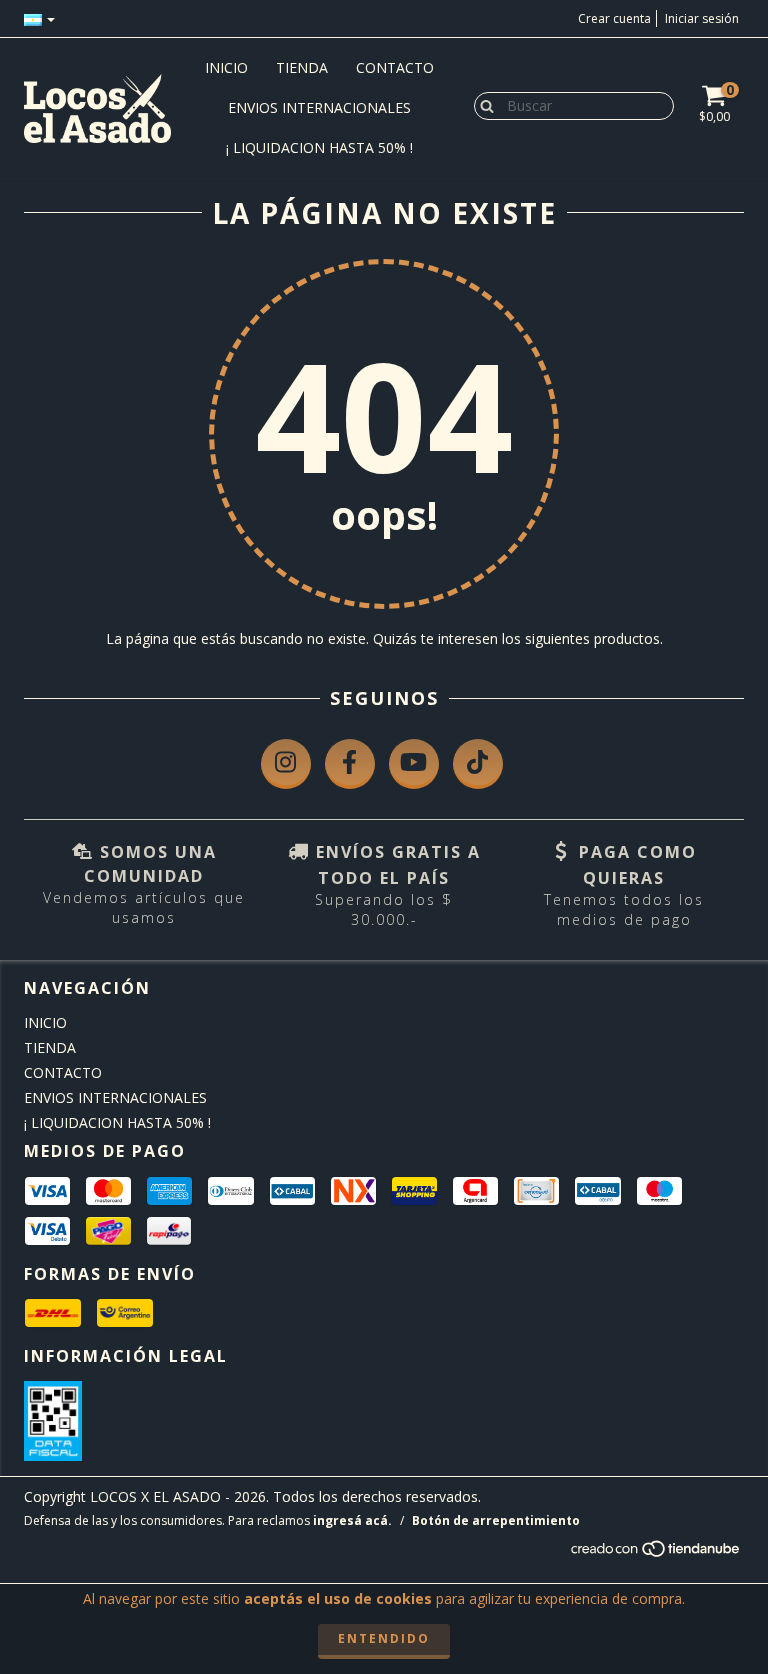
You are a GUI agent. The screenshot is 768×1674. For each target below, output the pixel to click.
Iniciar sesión (702, 18)
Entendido (384, 1638)
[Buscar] (482, 105)
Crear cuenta (614, 18)
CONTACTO (395, 67)
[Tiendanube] (656, 1553)
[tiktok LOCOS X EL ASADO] (478, 764)
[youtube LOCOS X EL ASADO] (414, 764)
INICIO (226, 67)
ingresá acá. (352, 1520)
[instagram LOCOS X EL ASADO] (286, 764)
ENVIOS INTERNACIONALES (319, 107)
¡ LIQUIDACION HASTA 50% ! (319, 147)
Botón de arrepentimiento (496, 1520)
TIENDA (302, 67)
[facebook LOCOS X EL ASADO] (350, 764)
